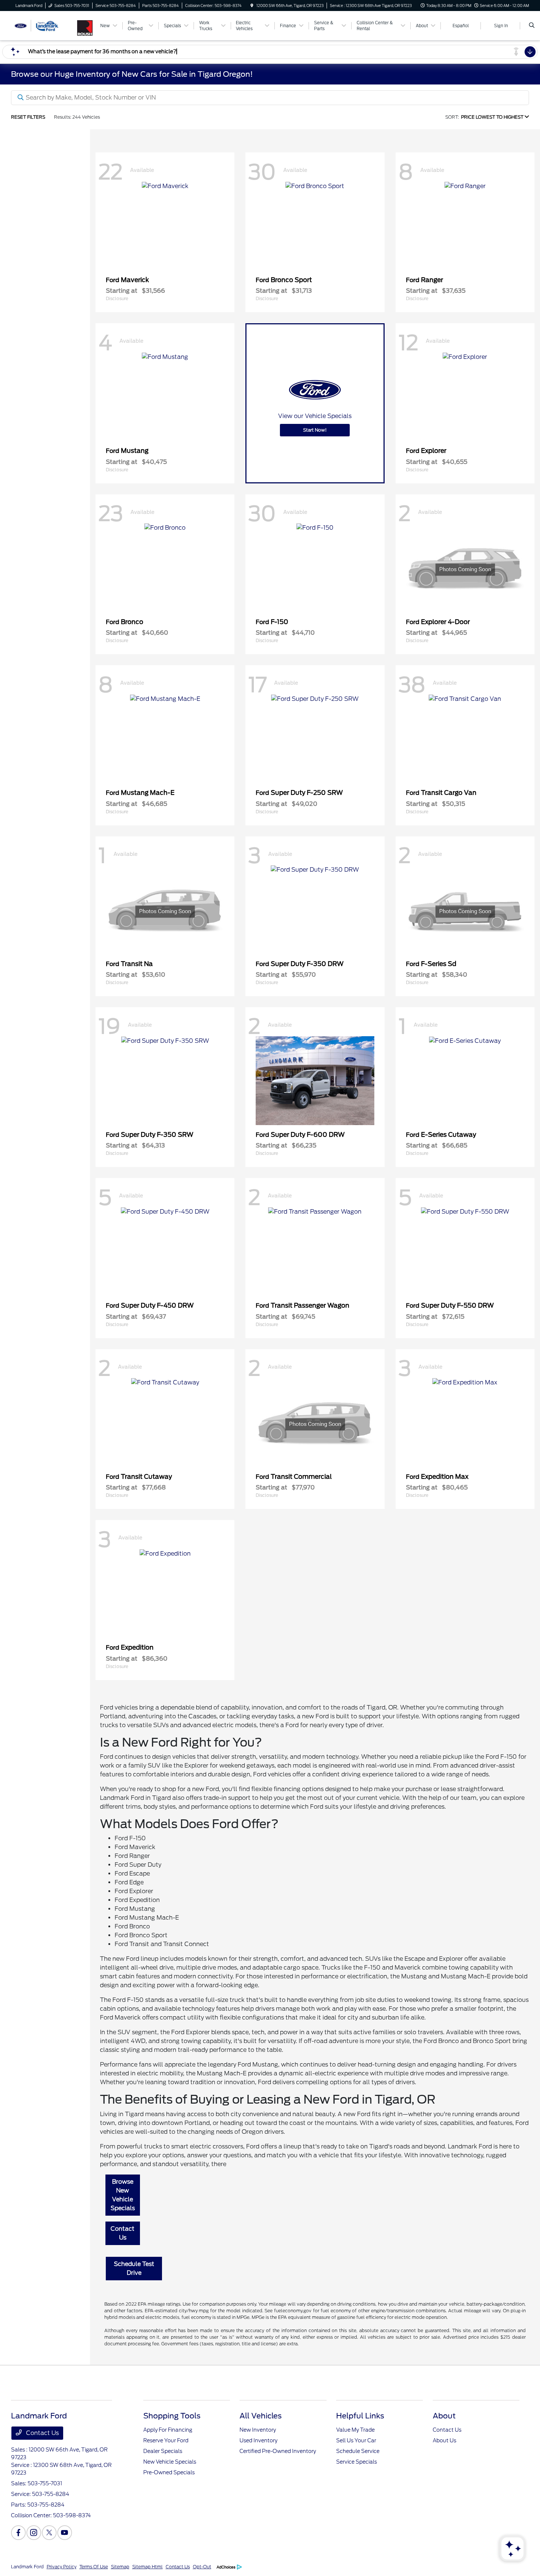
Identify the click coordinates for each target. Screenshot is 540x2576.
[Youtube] (65, 2533)
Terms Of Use (94, 2567)
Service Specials (357, 2462)
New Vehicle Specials (170, 2462)
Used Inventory (258, 2440)
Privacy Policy (62, 2567)
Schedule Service (358, 2451)
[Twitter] (49, 2533)
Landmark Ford (27, 2567)
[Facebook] (18, 2533)
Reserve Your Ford (166, 2440)
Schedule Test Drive (134, 2268)
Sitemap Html (147, 2567)
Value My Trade (355, 2430)
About (444, 2416)
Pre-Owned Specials (169, 2472)
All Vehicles (261, 2416)
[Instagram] (34, 2533)
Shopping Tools (172, 2416)
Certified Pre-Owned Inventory (278, 2451)
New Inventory (258, 2430)
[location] (252, 6)
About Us (444, 2440)
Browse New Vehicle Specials (123, 2195)
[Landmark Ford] (44, 25)
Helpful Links (360, 2416)
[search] (532, 26)
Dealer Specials (163, 2451)
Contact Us (123, 2233)
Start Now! (315, 430)
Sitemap (120, 2567)
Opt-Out (202, 2567)
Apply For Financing (168, 2430)
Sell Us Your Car (356, 2440)
